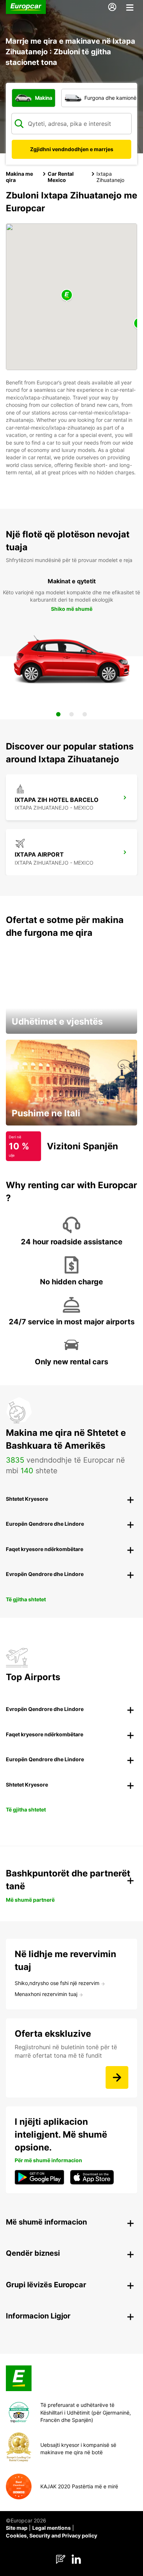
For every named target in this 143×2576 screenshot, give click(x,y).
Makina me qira (19, 177)
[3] (85, 714)
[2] (71, 714)
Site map (17, 2528)
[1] (58, 714)
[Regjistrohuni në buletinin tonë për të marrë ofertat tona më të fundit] (117, 2077)
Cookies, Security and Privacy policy (52, 2535)
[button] (67, 295)
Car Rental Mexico (61, 177)
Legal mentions (52, 2528)
